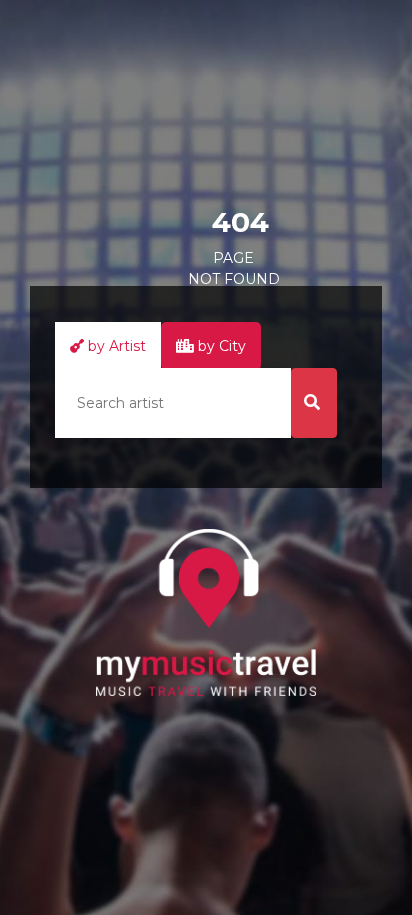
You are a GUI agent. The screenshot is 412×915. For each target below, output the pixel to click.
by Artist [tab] (115, 346)
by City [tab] (220, 346)
